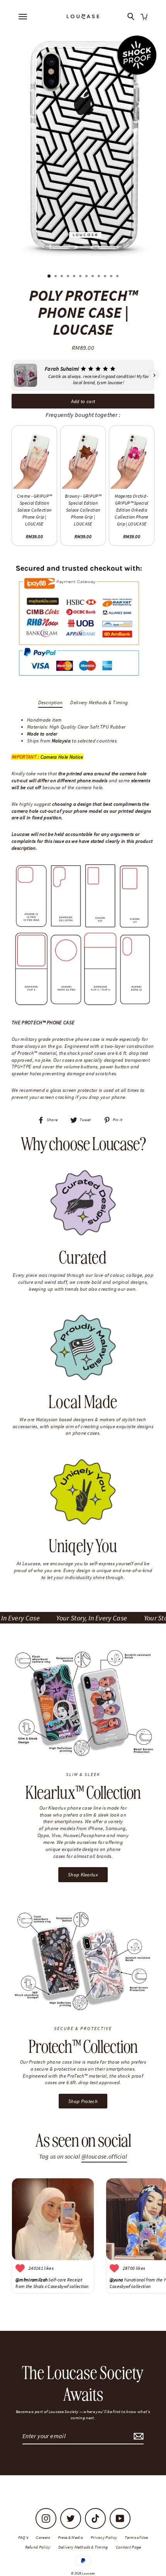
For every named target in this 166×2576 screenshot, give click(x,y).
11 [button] (112, 277)
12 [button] (118, 277)
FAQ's (23, 2537)
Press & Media (70, 2537)
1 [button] (49, 276)
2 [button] (56, 277)
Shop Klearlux (83, 1874)
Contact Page (129, 2547)
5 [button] (75, 277)
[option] (83, 146)
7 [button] (87, 277)
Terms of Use (136, 2537)
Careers (43, 2537)
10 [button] (106, 277)
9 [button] (100, 277)
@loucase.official (104, 2157)
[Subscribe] (137, 2436)
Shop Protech (83, 2101)
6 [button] (81, 277)
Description (51, 702)
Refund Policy (38, 2547)
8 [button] (93, 277)
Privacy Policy (104, 2537)
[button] (12, 375)
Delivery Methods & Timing (99, 702)
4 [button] (69, 277)
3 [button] (63, 277)
